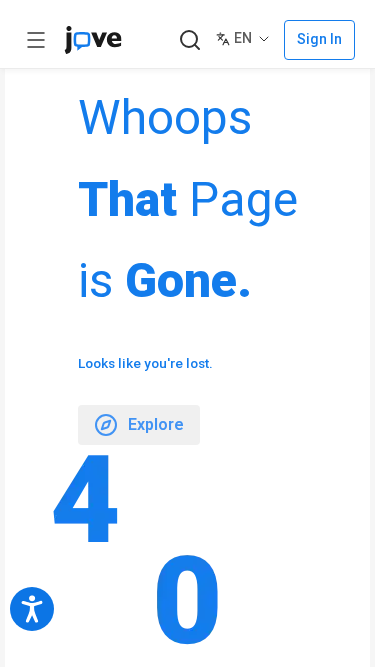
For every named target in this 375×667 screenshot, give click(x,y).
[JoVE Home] (93, 40)
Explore (156, 424)
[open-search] (189, 40)
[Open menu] (36, 40)
